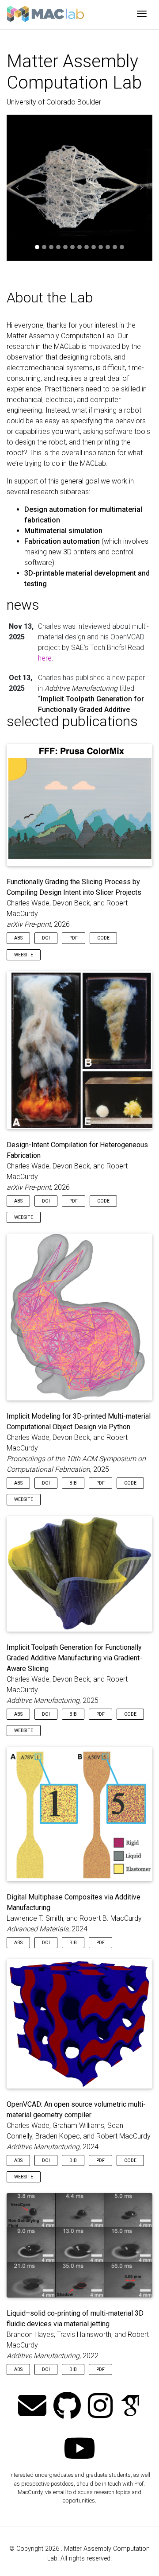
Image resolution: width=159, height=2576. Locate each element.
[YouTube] (79, 2449)
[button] (18, 188)
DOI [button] (46, 938)
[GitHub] (67, 2407)
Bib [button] (73, 1483)
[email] (32, 2407)
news (23, 605)
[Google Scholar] (130, 2407)
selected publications (72, 721)
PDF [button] (74, 938)
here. (46, 658)
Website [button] (24, 955)
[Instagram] (100, 2407)
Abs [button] (18, 938)
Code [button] (103, 938)
